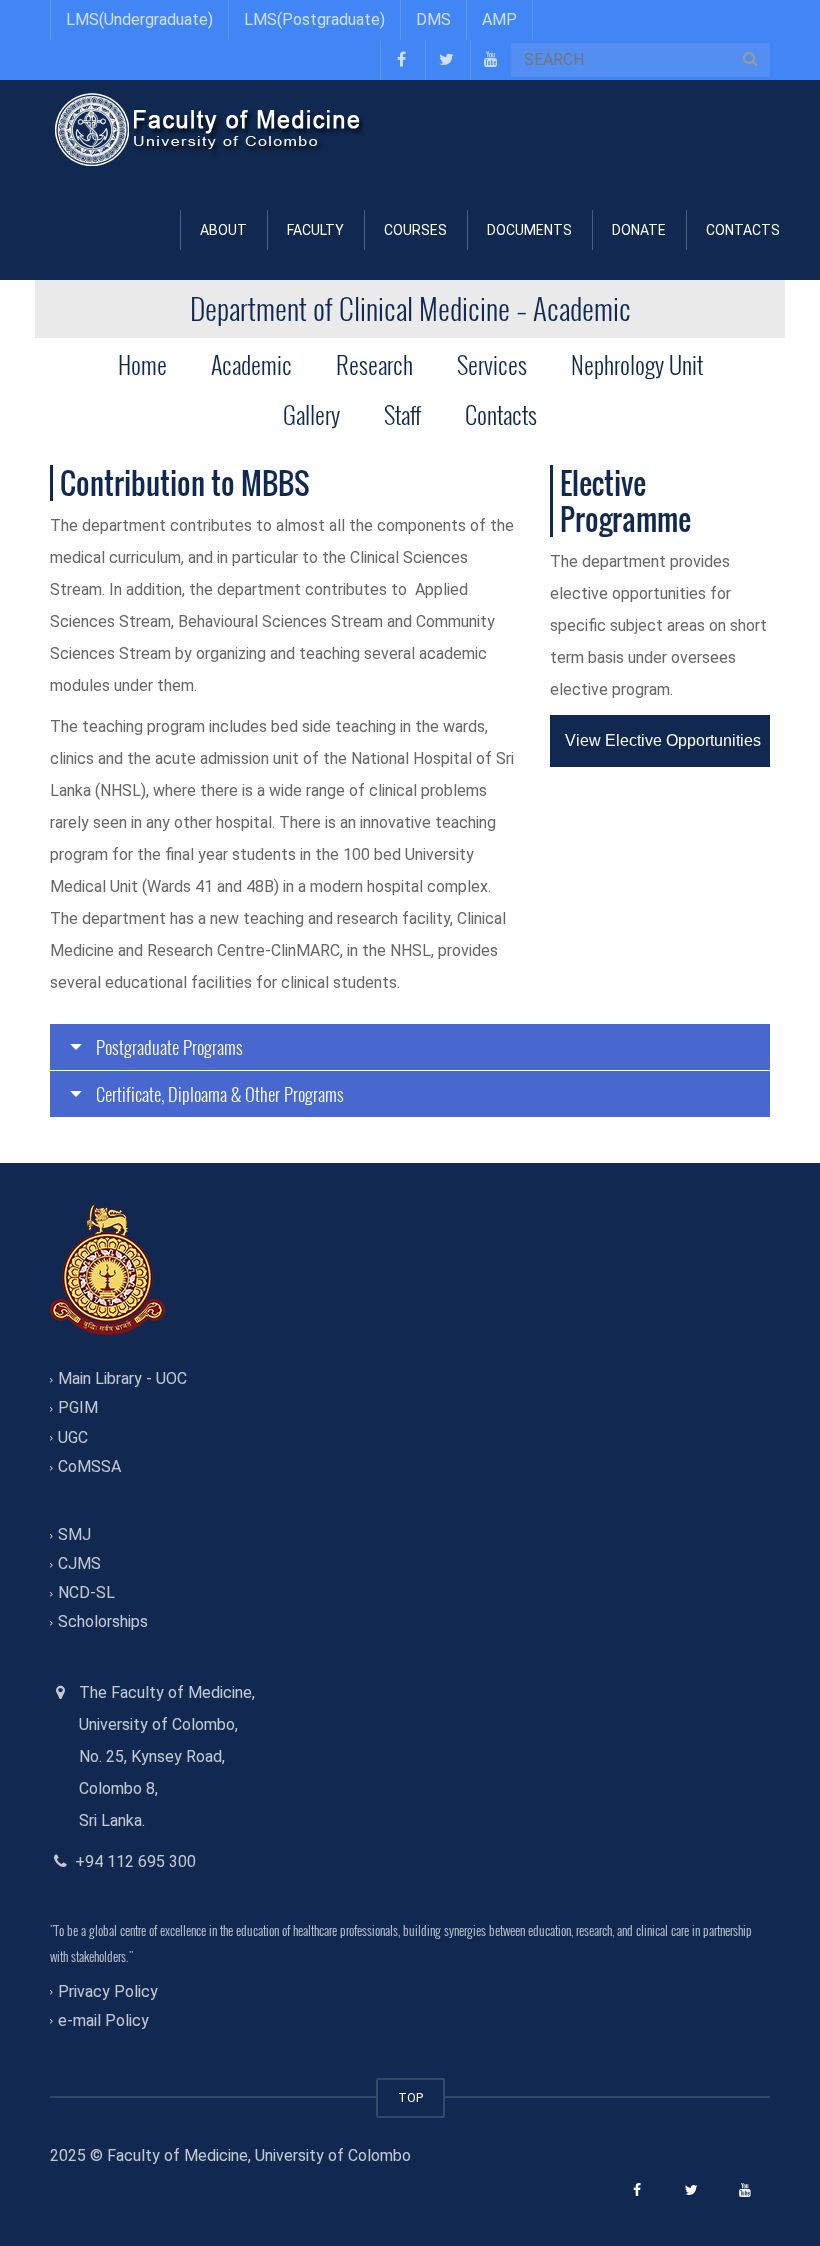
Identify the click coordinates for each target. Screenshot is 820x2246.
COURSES (415, 230)
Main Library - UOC (122, 1379)
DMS (433, 19)
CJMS (79, 1563)
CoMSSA (89, 1466)
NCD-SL (86, 1593)
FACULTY (315, 230)
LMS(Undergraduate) (139, 19)
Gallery (311, 414)
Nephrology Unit (637, 364)
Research (374, 364)
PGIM (78, 1408)
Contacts (501, 414)
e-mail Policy (103, 2020)
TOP (410, 2097)
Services (492, 364)
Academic (251, 364)
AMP (499, 19)
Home (142, 364)
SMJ (74, 1534)
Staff (402, 414)
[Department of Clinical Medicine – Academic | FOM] (210, 129)
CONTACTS (743, 230)
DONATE (639, 230)
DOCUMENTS (529, 230)
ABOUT (223, 230)
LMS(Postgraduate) (314, 19)
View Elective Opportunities (663, 740)
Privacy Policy (108, 1991)
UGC (73, 1437)
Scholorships (103, 1622)
